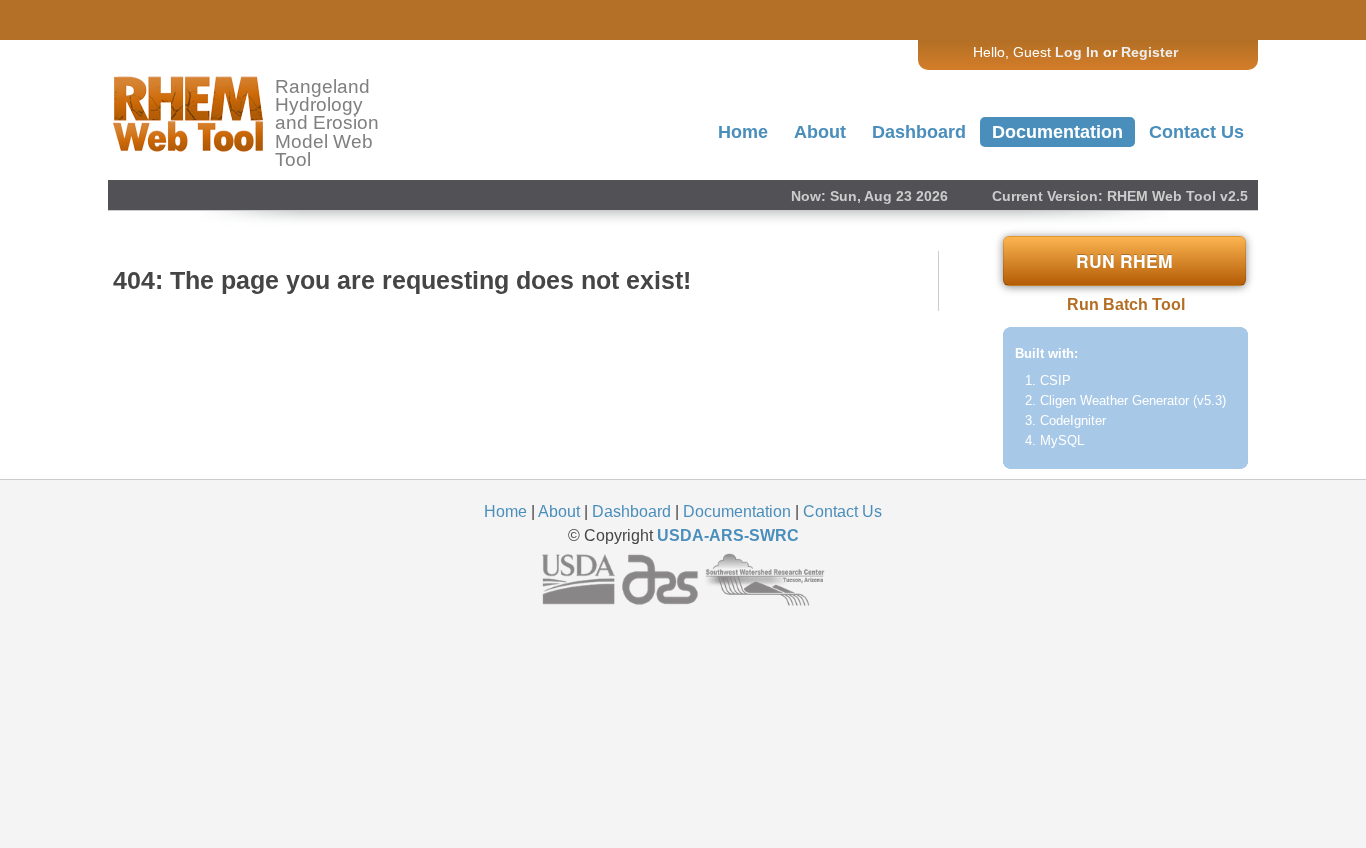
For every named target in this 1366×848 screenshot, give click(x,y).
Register (1149, 52)
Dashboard (919, 132)
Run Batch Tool (1126, 304)
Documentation (1057, 132)
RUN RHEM (1124, 260)
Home (743, 132)
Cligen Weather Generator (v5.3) (1133, 400)
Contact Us (1196, 132)
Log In (1077, 52)
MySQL (1062, 440)
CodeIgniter (1073, 420)
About (820, 132)
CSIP (1055, 380)
